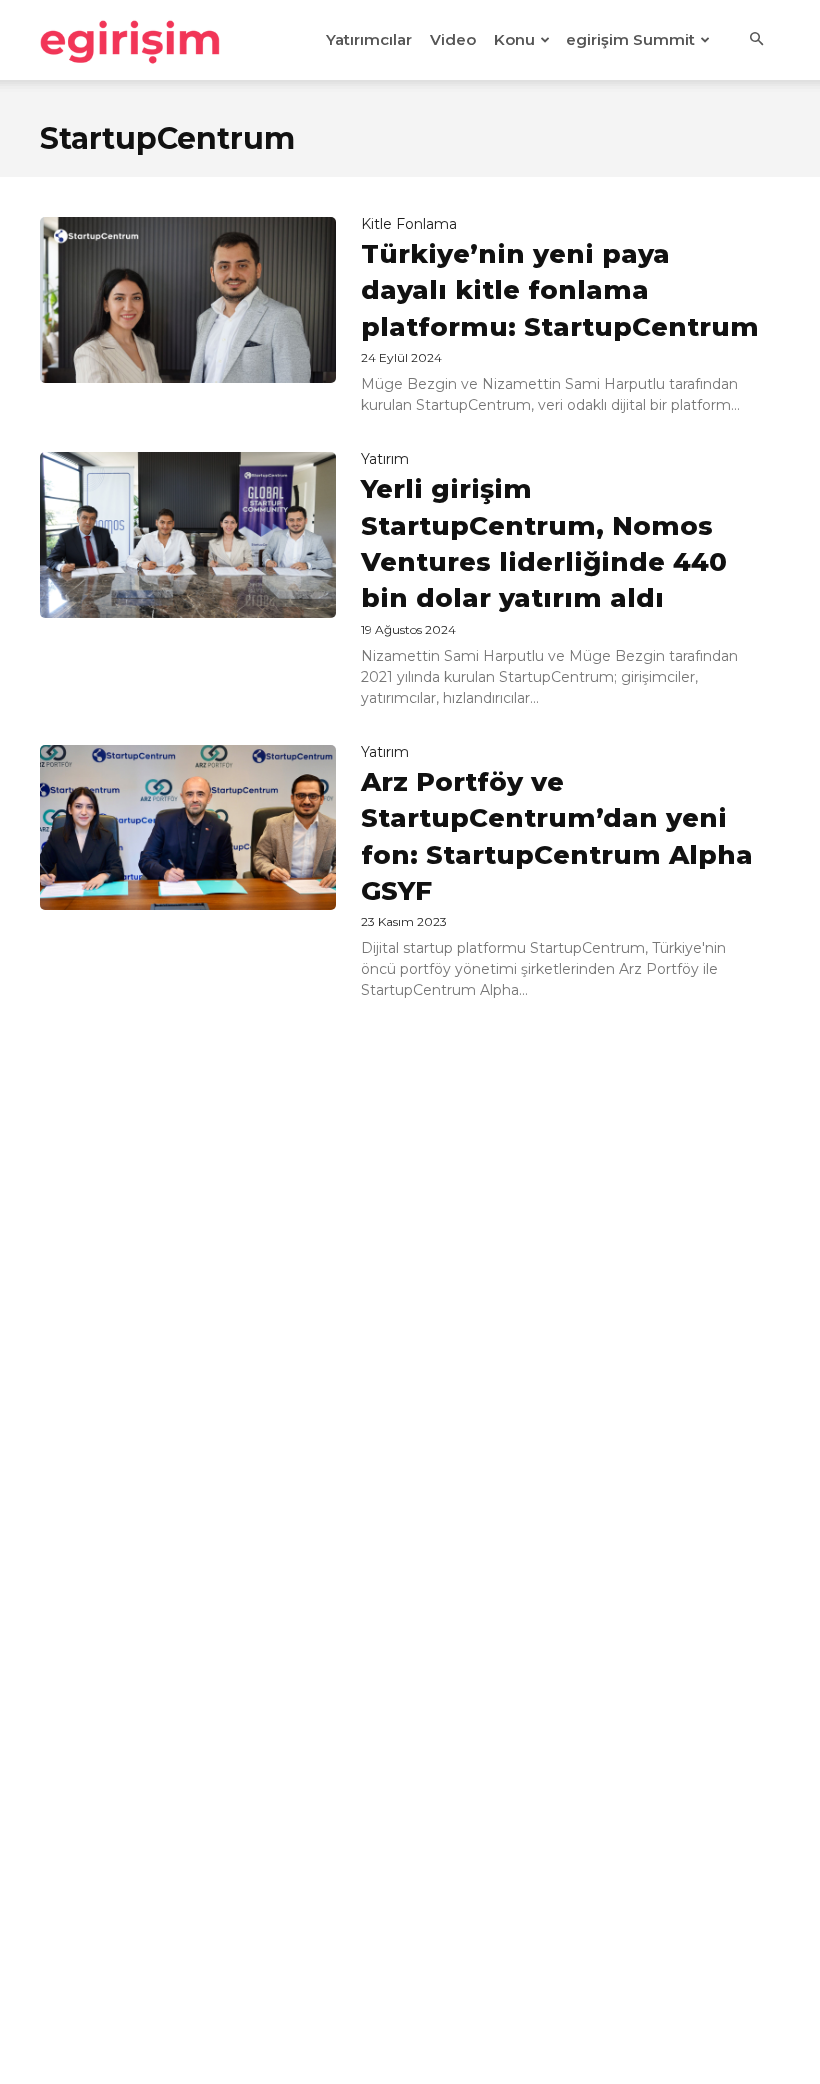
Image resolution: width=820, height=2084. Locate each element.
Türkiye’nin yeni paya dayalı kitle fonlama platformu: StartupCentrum (560, 290)
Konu (514, 39)
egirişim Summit (630, 39)
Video (453, 39)
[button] (756, 40)
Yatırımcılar (369, 39)
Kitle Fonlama (409, 224)
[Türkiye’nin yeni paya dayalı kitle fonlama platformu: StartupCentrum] (188, 300)
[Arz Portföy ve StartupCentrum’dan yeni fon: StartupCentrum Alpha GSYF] (188, 828)
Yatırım (385, 459)
